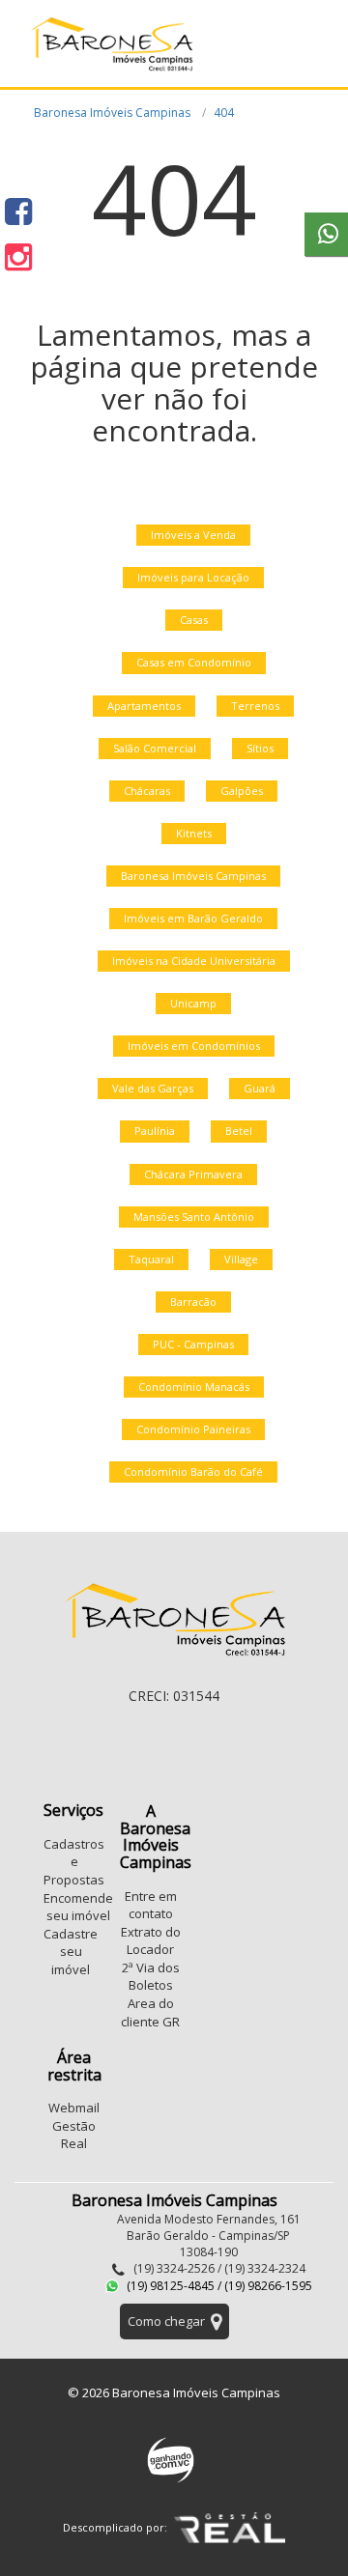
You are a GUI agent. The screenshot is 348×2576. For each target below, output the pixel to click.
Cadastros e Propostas (74, 1862)
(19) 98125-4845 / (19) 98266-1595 (218, 2286)
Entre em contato (151, 1905)
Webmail (74, 2108)
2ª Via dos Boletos (151, 1977)
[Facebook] (18, 211)
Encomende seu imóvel (78, 1907)
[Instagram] (18, 256)
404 (224, 113)
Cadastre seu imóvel (71, 1952)
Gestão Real (74, 2135)
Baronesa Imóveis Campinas (112, 113)
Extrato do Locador (151, 1941)
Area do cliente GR (150, 2012)
